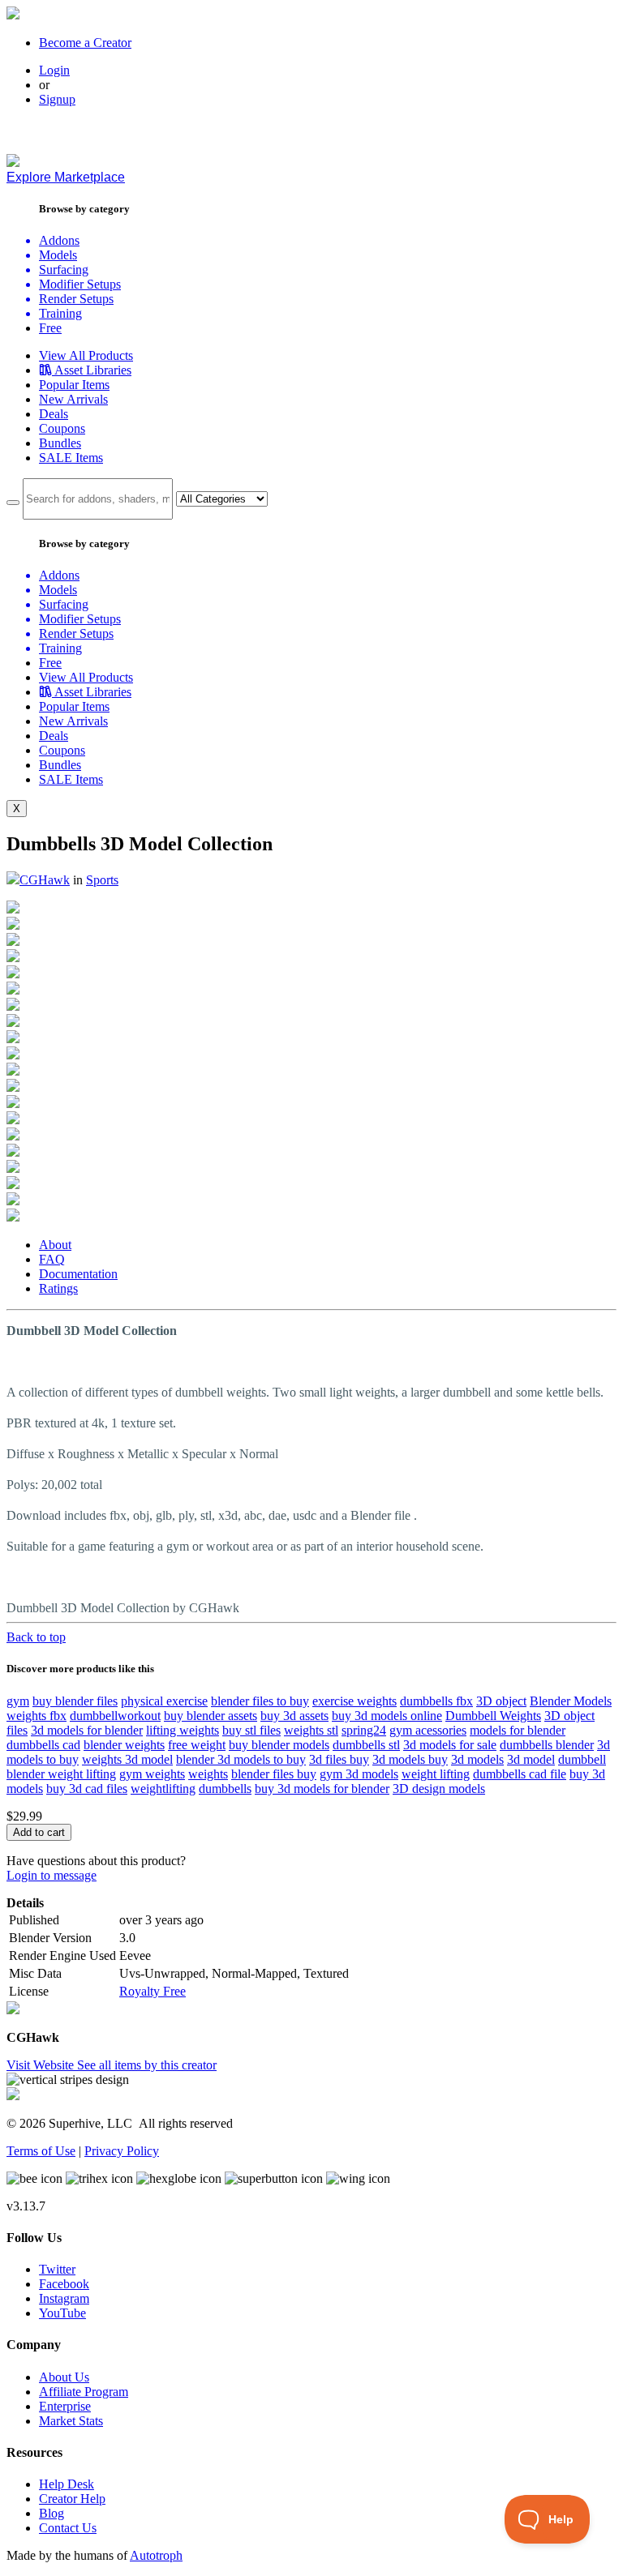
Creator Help (72, 2499)
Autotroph (156, 2555)
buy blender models (279, 1745)
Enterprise (65, 2406)
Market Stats (71, 2421)
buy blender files (75, 1701)
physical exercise (164, 1701)
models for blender (518, 1730)
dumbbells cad (43, 1745)
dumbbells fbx (436, 1701)
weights (208, 1774)
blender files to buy (260, 1701)
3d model (531, 1759)
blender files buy (274, 1774)
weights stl (311, 1730)
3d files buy (339, 1759)
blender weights (124, 1745)
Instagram (64, 2298)
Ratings (58, 1288)
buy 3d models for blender (322, 1789)
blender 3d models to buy (241, 1759)
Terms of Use (41, 2151)
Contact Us (68, 2528)
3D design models (439, 1789)
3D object (501, 1701)
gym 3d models (359, 1774)
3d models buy (410, 1759)
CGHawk (45, 880)
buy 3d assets (294, 1716)
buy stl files (251, 1730)
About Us (64, 2377)
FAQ (52, 1259)
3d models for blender (87, 1730)
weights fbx (37, 1716)
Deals (54, 414)
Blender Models (571, 1701)
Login (54, 70)
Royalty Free (153, 1991)
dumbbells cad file (520, 1774)
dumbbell (582, 1759)
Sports (102, 880)
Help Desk (67, 2484)
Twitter (57, 2269)
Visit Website (42, 2065)
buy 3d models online (387, 1716)
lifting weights (183, 1730)
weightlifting (163, 1789)
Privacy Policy (122, 2151)
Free (50, 328)
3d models (477, 1759)
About (55, 1245)
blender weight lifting (61, 1774)
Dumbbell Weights (493, 1716)
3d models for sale (450, 1745)
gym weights (152, 1774)
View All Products (86, 355)
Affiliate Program (84, 2392)
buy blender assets (211, 1716)
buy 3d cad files (87, 1789)
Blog (52, 2513)
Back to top (36, 1637)
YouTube (62, 2313)
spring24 (364, 1730)
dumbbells (225, 1789)
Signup (57, 99)
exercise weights (354, 1701)
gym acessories (428, 1730)
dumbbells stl (366, 1745)
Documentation (78, 1274)
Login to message (52, 1875)
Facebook (64, 2284)
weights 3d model (127, 1759)
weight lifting (436, 1774)
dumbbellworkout (115, 1716)
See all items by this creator (147, 2065)
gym (18, 1701)
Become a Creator (85, 43)
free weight (197, 1745)
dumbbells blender (547, 1745)
